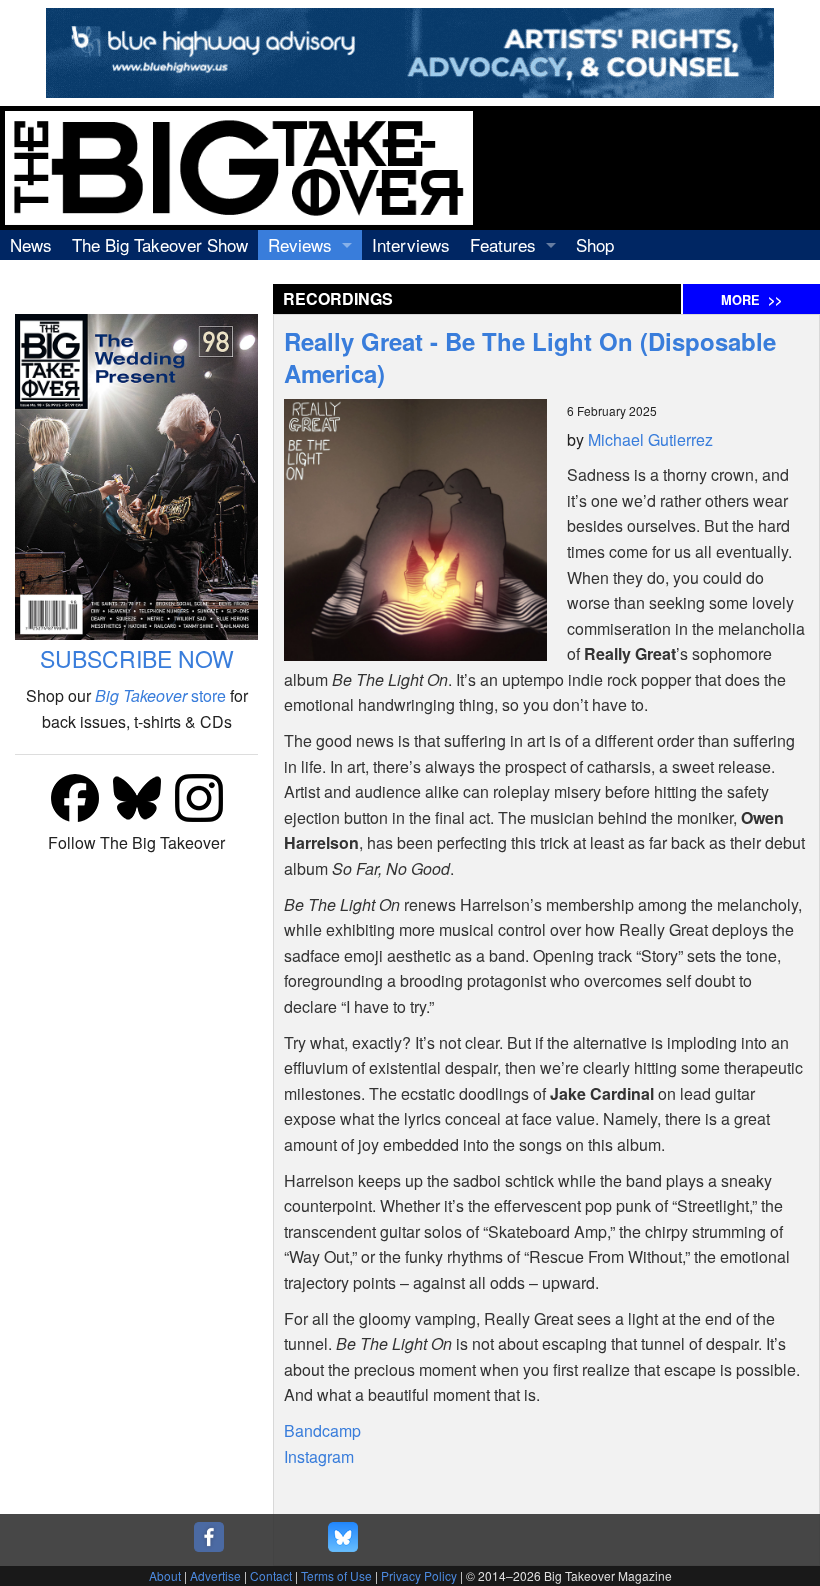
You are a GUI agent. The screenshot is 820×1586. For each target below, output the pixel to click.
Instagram (319, 1456)
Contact (271, 1575)
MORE (751, 300)
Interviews (411, 244)
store (160, 695)
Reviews (300, 244)
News (31, 244)
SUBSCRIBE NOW (137, 658)
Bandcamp (322, 1430)
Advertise (215, 1575)
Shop (595, 244)
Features (503, 244)
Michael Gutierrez (650, 439)
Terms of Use (336, 1575)
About (165, 1575)
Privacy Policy (419, 1575)
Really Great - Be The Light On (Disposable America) (530, 357)
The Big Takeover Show (160, 244)
